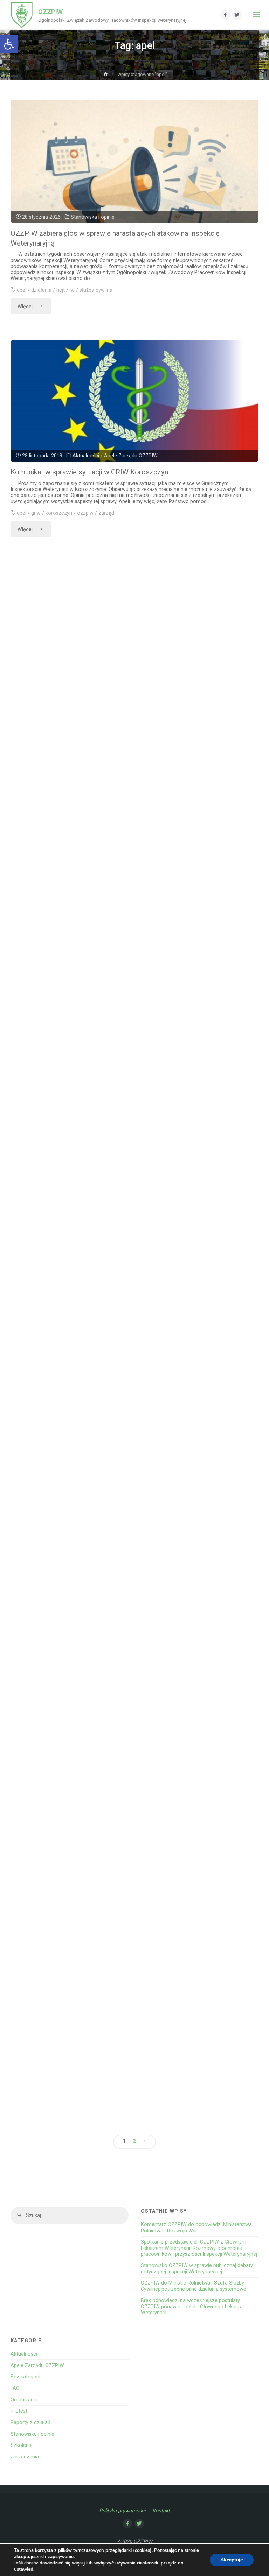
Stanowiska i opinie (93, 217)
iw (72, 290)
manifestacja (87, 736)
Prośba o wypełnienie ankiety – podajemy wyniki (78, 1371)
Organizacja (106, 679)
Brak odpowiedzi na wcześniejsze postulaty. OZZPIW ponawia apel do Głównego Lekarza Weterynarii (192, 2307)
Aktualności (86, 456)
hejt (61, 290)
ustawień (24, 2569)
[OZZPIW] (22, 15)
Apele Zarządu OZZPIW (131, 456)
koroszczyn (59, 513)
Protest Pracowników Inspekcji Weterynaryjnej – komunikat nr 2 (102, 918)
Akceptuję (232, 2560)
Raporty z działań (30, 2423)
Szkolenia (22, 2445)
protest (141, 736)
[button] (9, 44)
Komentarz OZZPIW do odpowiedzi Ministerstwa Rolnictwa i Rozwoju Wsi (196, 2227)
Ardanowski (37, 965)
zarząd (106, 513)
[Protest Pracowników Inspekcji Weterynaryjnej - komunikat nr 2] (127, 847)
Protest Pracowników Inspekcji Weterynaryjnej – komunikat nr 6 (102, 695)
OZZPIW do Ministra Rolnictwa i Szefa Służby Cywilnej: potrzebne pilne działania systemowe (194, 2286)
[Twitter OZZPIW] (237, 15)
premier (166, 965)
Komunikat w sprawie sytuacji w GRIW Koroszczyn (89, 472)
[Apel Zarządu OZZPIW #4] (127, 1779)
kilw (63, 736)
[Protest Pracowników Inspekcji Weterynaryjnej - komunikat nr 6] (127, 624)
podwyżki (118, 736)
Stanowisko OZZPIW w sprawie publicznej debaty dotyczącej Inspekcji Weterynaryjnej (197, 2268)
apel (22, 290)
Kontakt (161, 2511)
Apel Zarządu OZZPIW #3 (44, 2030)
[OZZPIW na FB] (225, 15)
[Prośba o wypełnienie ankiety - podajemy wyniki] (127, 1330)
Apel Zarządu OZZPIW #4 (44, 1821)
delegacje (35, 1967)
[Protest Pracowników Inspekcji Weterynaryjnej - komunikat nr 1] (127, 1076)
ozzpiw (85, 513)
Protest (133, 679)
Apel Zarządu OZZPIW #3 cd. (49, 1926)
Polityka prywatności (122, 2511)
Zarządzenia (25, 2457)
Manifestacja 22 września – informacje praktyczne (82, 1596)
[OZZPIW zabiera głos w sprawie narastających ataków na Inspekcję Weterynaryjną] (134, 185)
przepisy (82, 1967)
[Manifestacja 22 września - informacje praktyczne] (127, 1555)
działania (41, 290)
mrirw (120, 965)
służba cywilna (96, 290)
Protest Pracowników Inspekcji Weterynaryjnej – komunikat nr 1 (102, 1147)
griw (36, 513)
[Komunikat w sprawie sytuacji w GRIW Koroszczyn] (134, 401)
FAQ (15, 2388)
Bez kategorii (25, 2377)
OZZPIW (50, 12)
